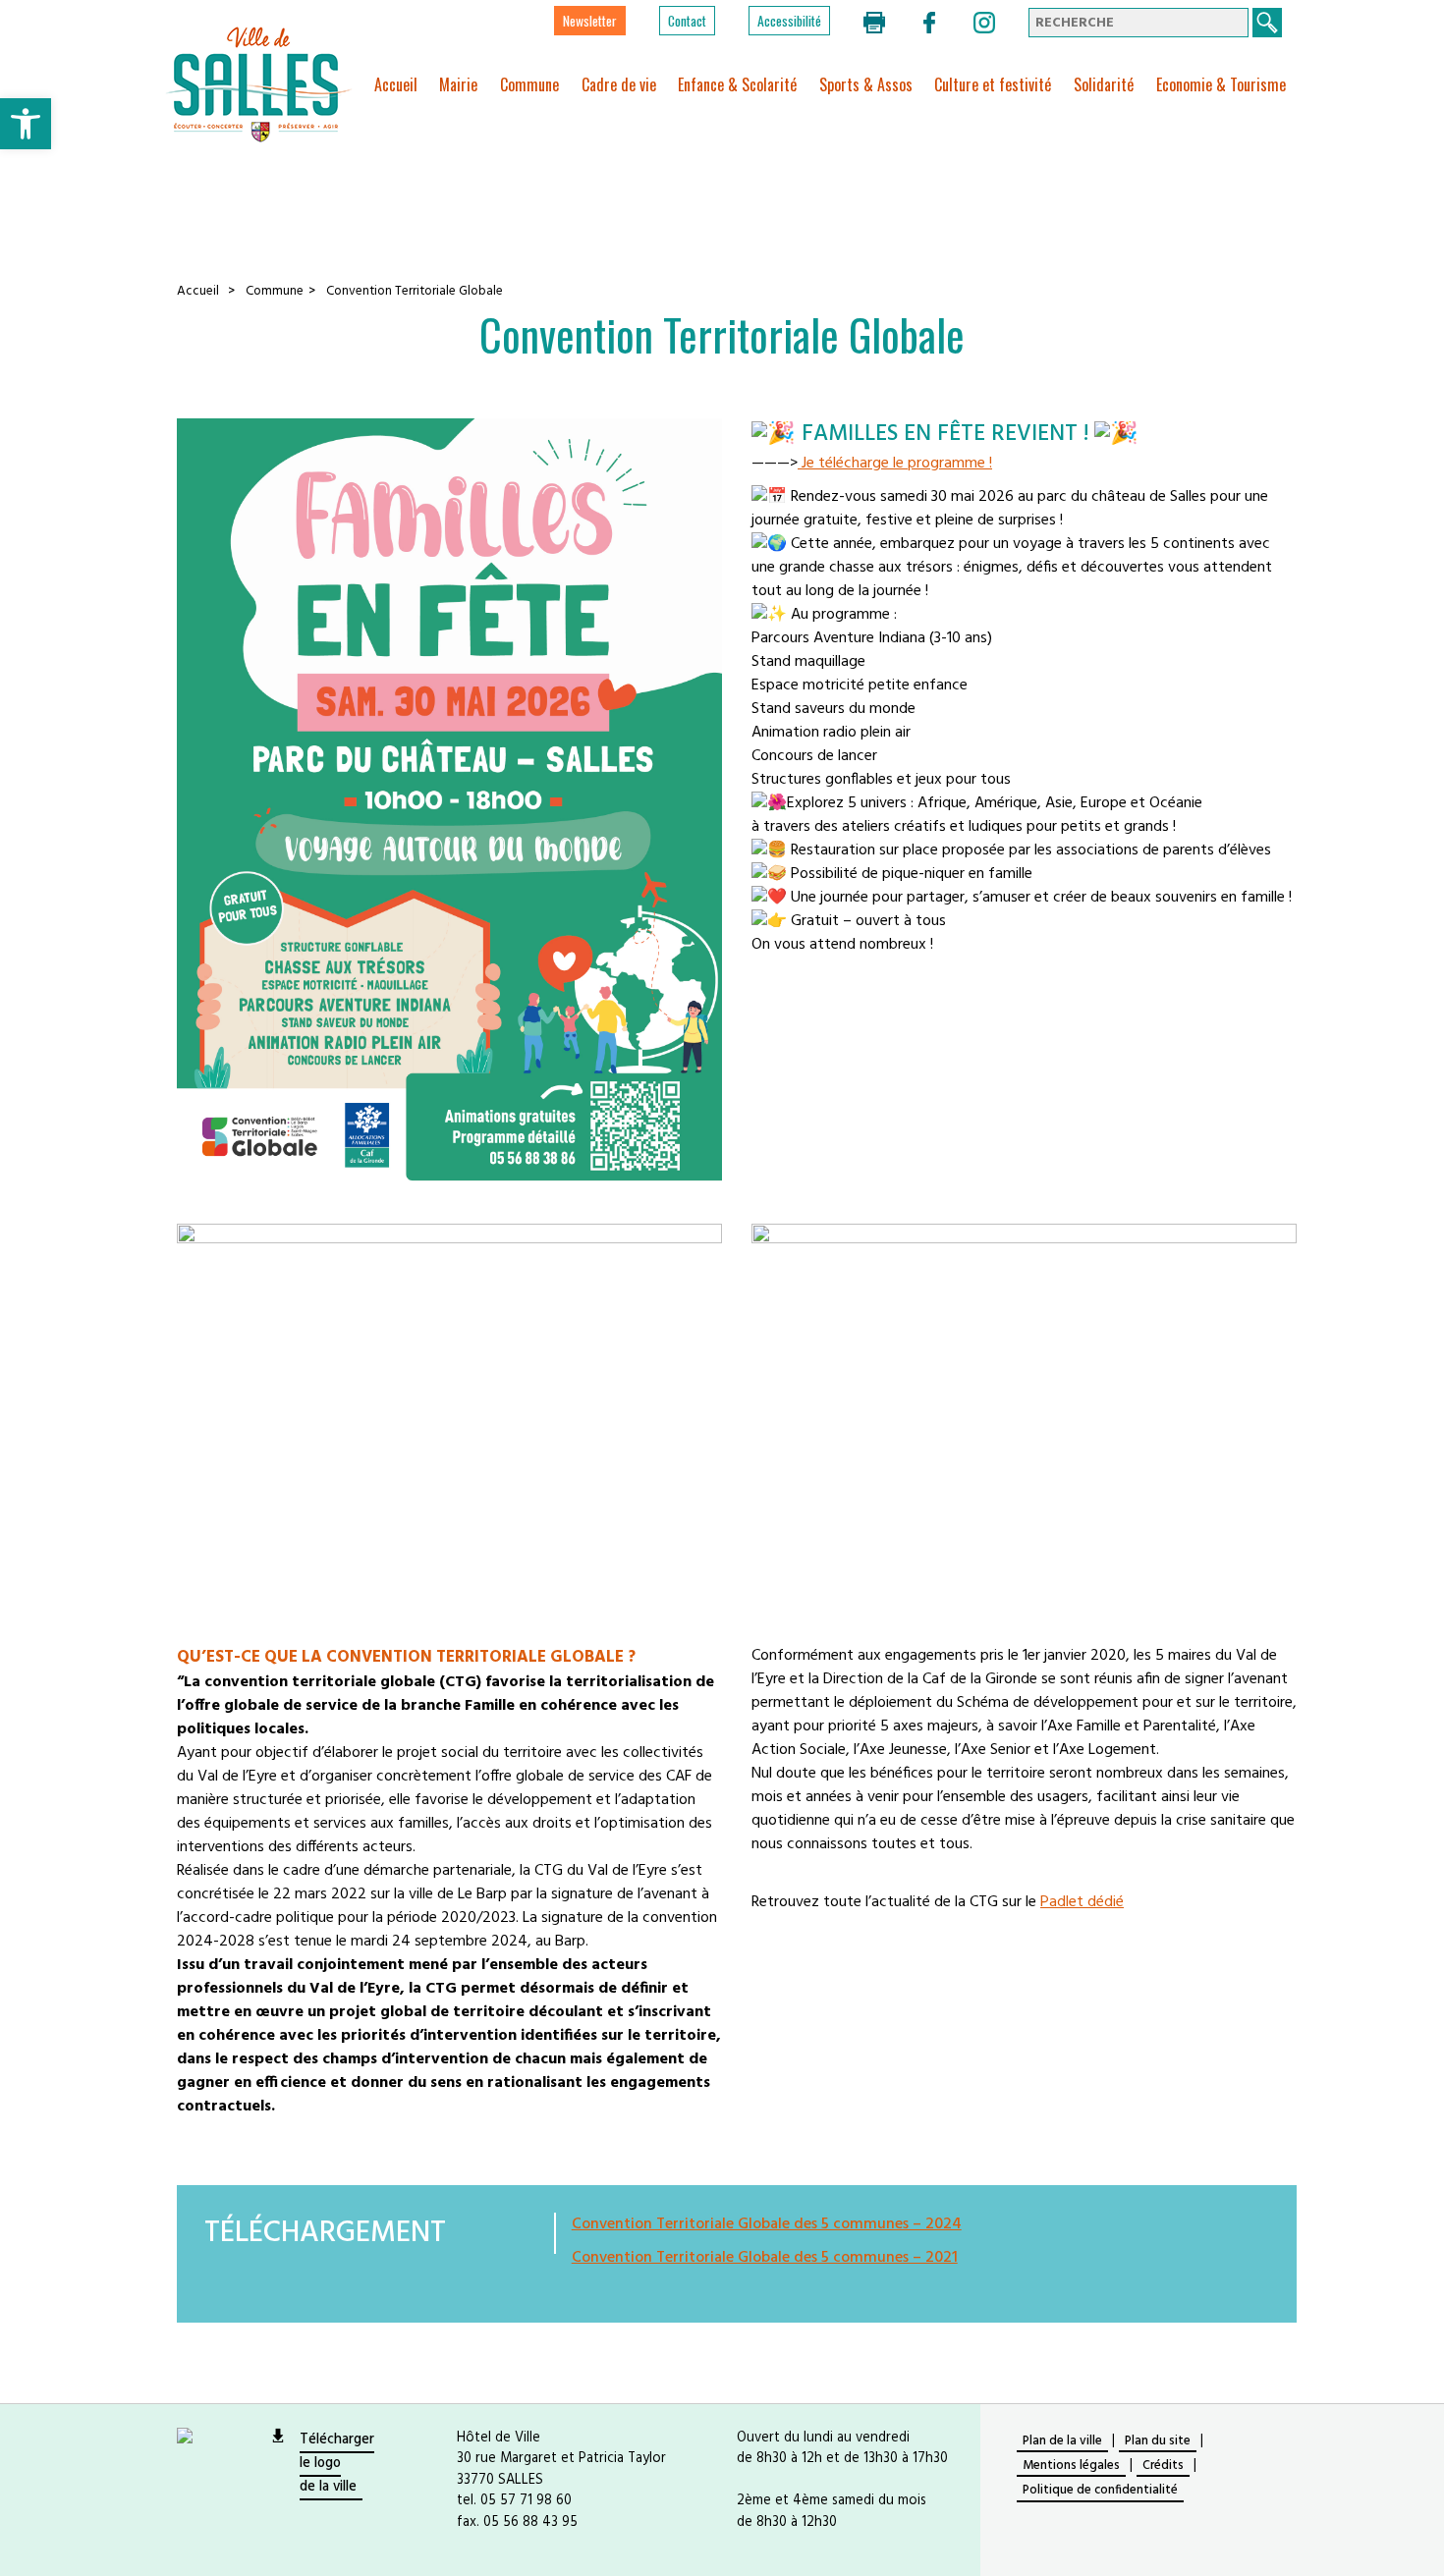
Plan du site (1158, 2441)
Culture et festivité (993, 84)
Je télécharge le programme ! (895, 464)
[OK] (1267, 23)
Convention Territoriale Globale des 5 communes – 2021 (765, 2258)
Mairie (458, 84)
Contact (687, 21)
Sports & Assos (866, 84)
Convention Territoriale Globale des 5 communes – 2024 (767, 2224)
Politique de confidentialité (1100, 2490)
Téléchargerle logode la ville (337, 2464)
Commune (529, 84)
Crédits (1163, 2466)
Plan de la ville (1062, 2441)
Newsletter (590, 21)
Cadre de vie (619, 84)
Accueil (396, 84)
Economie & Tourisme (1221, 84)
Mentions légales (1071, 2466)
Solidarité (1104, 84)
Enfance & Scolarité (737, 84)
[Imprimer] (876, 23)
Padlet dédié (1082, 1902)
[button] (26, 124)
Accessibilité (789, 21)
